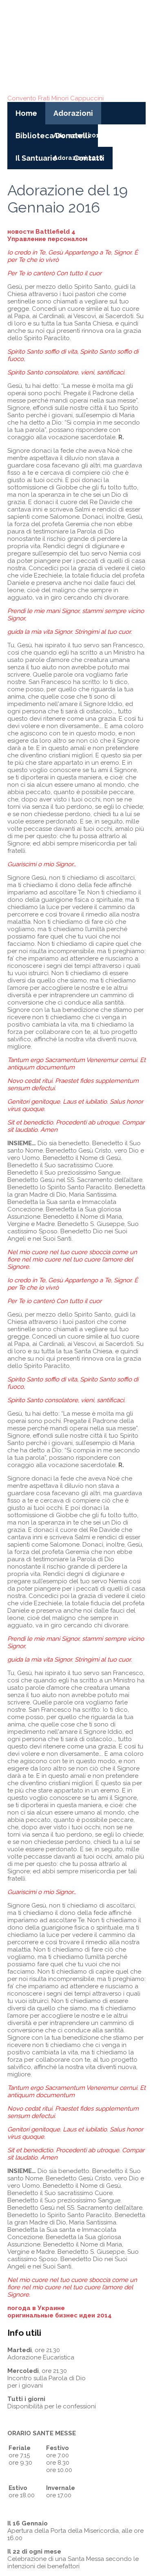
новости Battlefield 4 (41, 232)
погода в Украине (36, 2308)
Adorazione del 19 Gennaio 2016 (68, 199)
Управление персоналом (47, 239)
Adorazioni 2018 (78, 158)
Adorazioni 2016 (78, 135)
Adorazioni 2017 (128, 135)
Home (26, 113)
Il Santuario (36, 158)
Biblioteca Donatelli (53, 136)
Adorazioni (73, 113)
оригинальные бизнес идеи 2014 (60, 2315)
